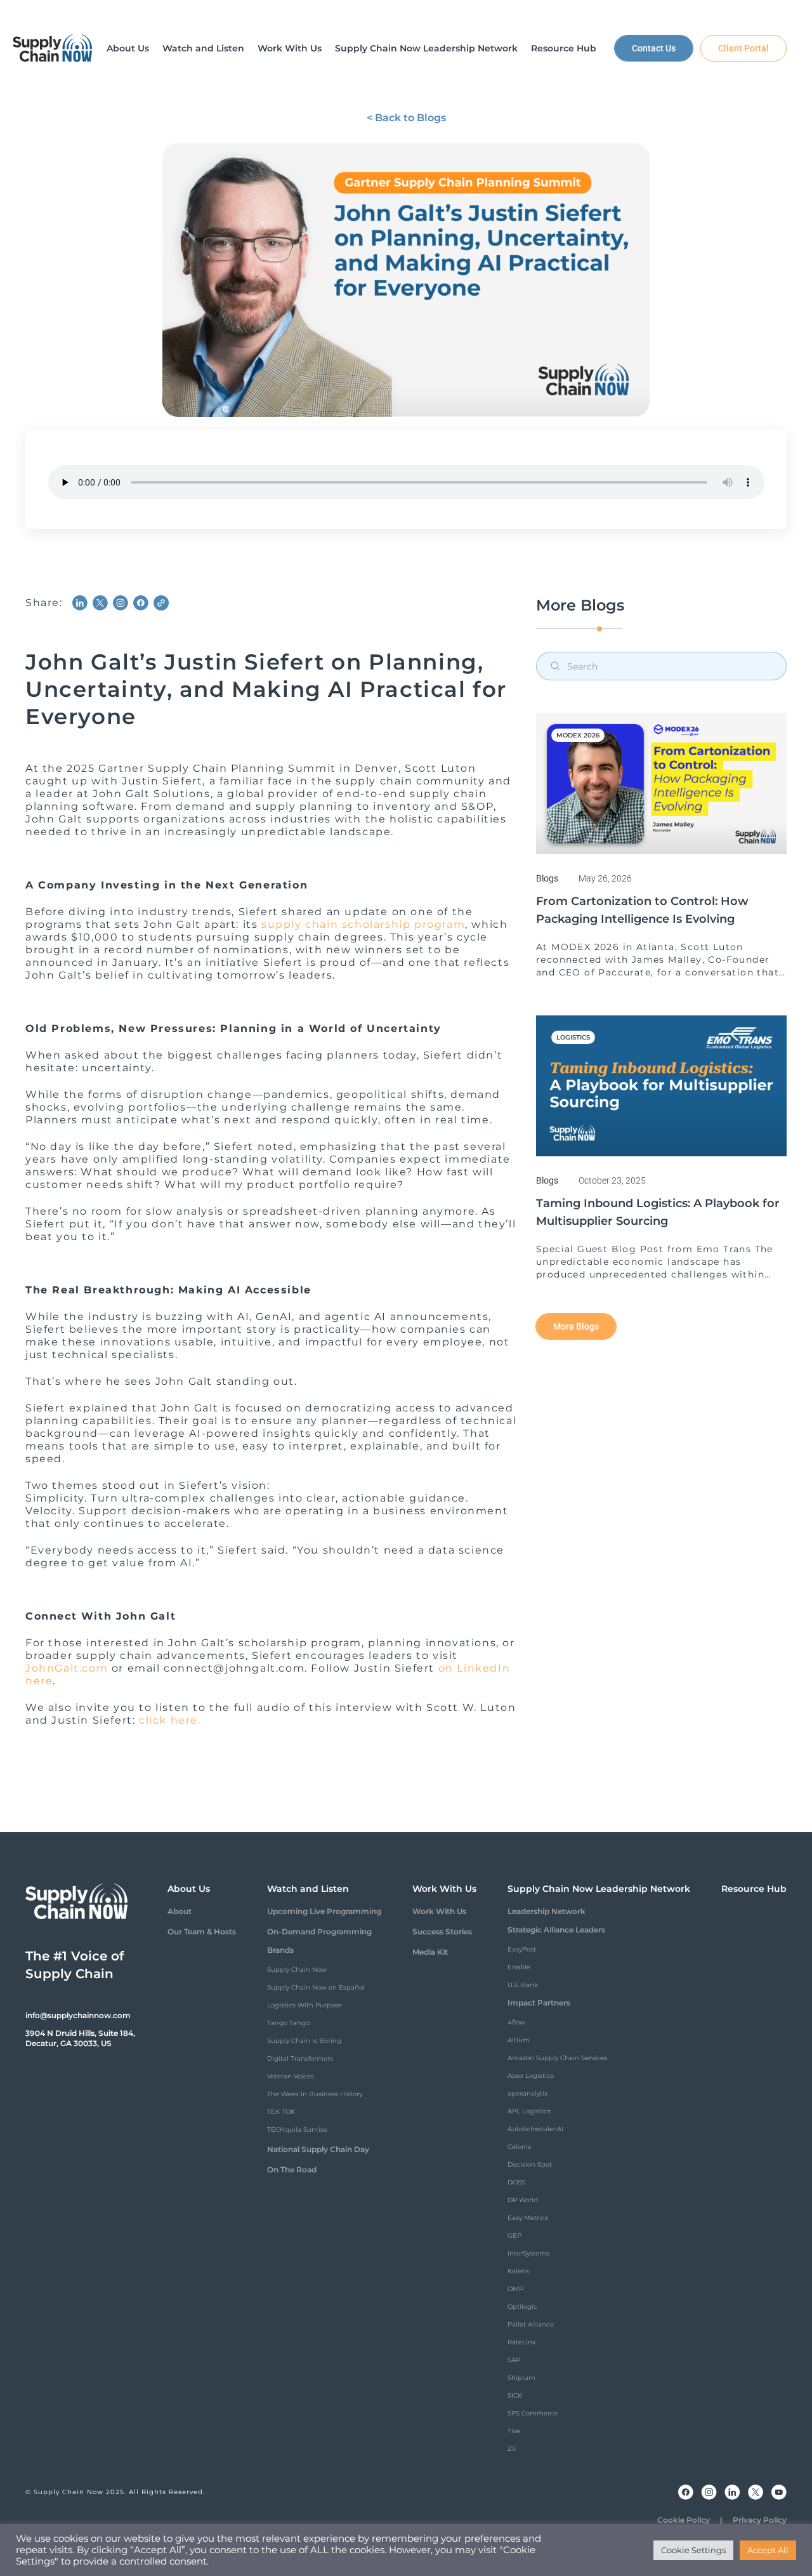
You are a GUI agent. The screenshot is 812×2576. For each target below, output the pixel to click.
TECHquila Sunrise (297, 2130)
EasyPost (522, 1949)
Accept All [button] (768, 2550)
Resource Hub (754, 1889)
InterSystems (528, 2253)
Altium (519, 2040)
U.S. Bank (523, 1985)
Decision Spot (530, 2164)
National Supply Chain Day (318, 2149)
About (180, 1911)
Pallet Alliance (531, 2324)
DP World (523, 2200)
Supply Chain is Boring (304, 2041)
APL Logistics (529, 2111)
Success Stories (442, 1932)
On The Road (292, 2170)
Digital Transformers (300, 2058)
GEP (514, 2236)
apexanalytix (527, 2093)
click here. (170, 1720)
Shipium (521, 2378)
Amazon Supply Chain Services (557, 2058)
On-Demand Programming (319, 1932)
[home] (53, 48)
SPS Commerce (533, 2413)
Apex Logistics (531, 2076)
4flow (516, 2022)
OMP (515, 2289)
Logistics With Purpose (304, 2005)
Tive (514, 2431)
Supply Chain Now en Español (316, 1987)
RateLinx (521, 2342)
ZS (512, 2449)
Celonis (519, 2147)
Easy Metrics (528, 2218)
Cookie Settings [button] (693, 2550)
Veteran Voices (291, 2076)
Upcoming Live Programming (324, 1911)
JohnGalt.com (67, 1668)
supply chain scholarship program (363, 924)
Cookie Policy (684, 2520)
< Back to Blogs (406, 118)
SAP (514, 2360)
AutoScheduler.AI (535, 2129)
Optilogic (522, 2307)
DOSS (516, 2182)
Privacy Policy (760, 2520)
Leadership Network (547, 1911)
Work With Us (439, 1911)
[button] (128, 48)
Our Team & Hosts (202, 1932)
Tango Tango (288, 2023)
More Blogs (576, 1326)
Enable (519, 1967)
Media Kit (430, 1952)
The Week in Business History (315, 2094)
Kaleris (518, 2271)
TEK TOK (281, 2112)
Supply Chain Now (297, 1970)
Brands (280, 1950)
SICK (515, 2395)
